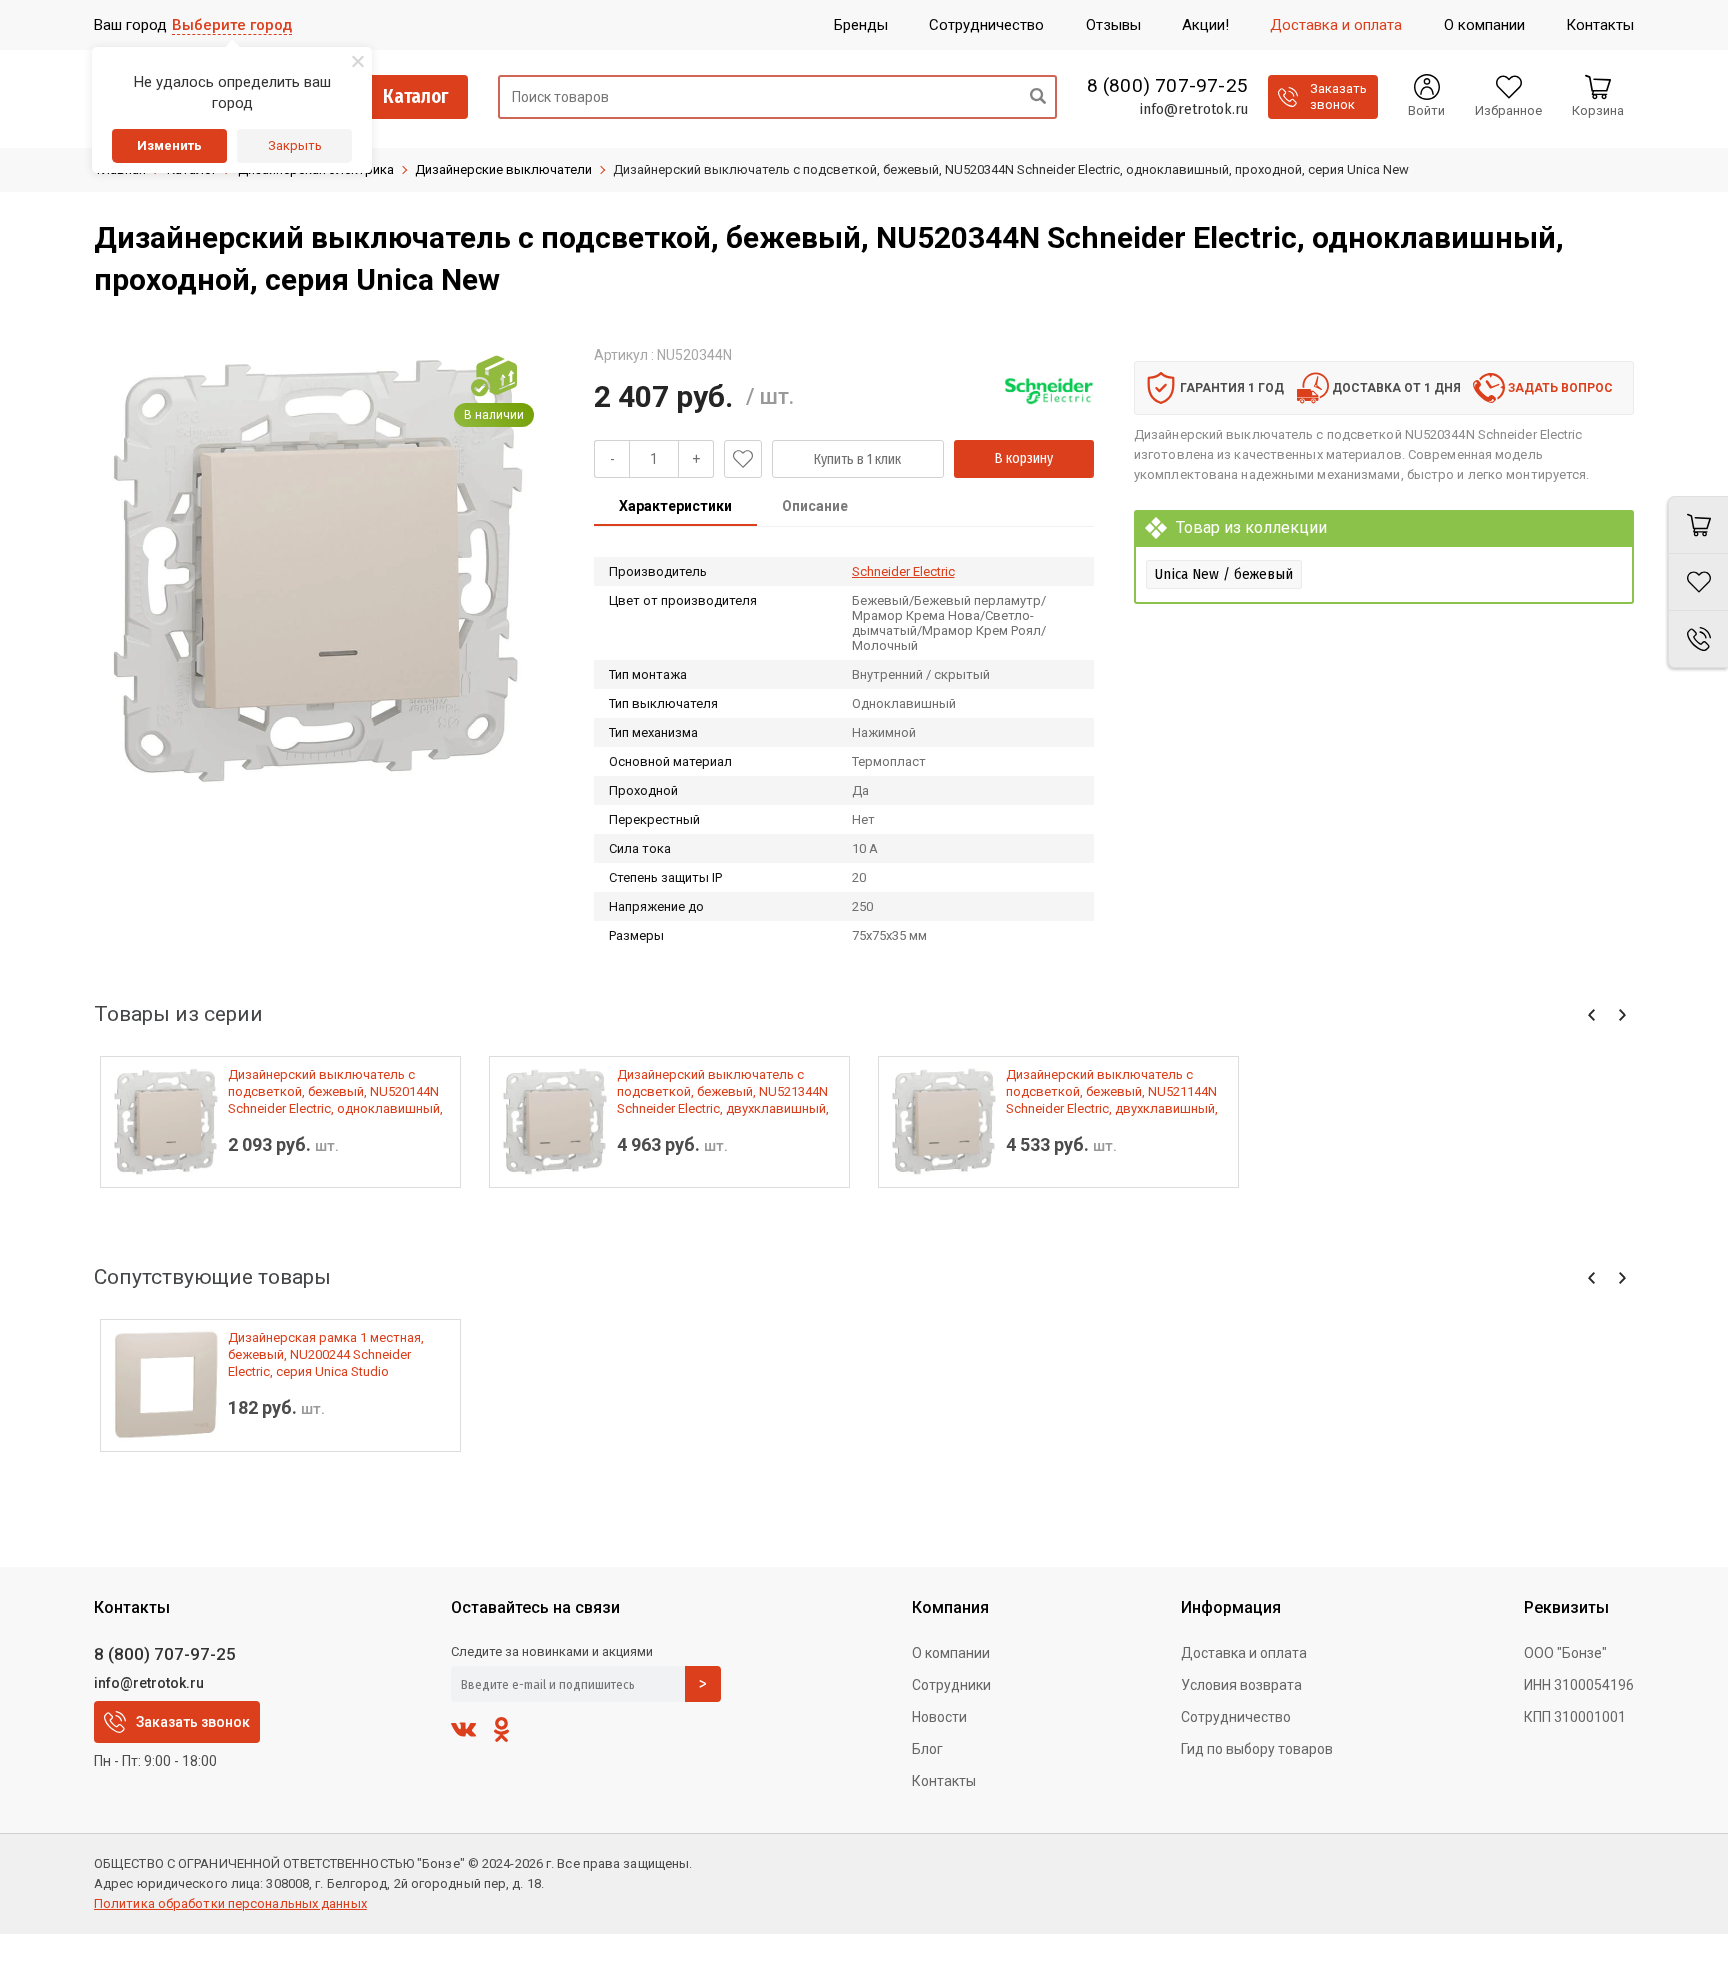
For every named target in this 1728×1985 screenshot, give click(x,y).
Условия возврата (1241, 1685)
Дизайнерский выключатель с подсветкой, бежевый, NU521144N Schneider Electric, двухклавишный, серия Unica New (1112, 1092)
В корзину (1024, 458)
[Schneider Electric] (1049, 391)
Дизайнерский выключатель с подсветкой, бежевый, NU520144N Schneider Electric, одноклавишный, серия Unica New (335, 1092)
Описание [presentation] (815, 506)
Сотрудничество (1236, 1717)
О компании (951, 1653)
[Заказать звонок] (1698, 639)
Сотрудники (951, 1685)
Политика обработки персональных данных (230, 1903)
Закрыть (295, 145)
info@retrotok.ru (1193, 109)
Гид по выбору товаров (1257, 1749)
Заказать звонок (193, 1722)
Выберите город (232, 25)
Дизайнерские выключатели (503, 169)
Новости (939, 1717)
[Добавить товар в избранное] (743, 459)
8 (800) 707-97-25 (1167, 86)
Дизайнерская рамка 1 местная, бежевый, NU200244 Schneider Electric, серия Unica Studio (326, 1354)
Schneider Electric (903, 571)
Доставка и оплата (1244, 1653)
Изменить (169, 145)
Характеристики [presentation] (675, 506)
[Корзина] (1698, 525)
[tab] (675, 508)
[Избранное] (1698, 582)
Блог (927, 1749)
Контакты (944, 1781)
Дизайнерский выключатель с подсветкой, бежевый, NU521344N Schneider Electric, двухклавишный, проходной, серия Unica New (723, 1092)
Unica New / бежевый (1224, 574)
